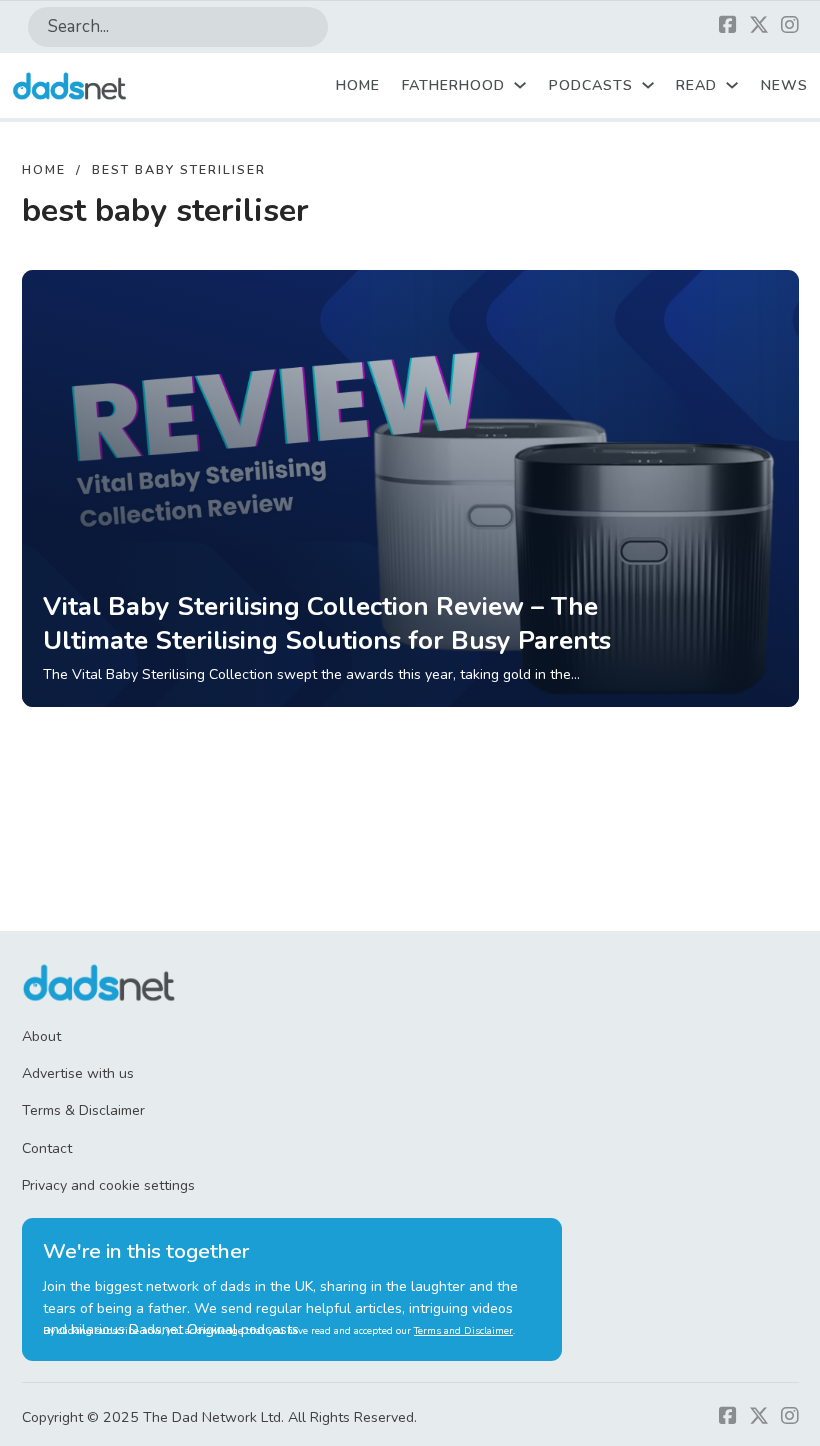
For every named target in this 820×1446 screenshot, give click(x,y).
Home (358, 85)
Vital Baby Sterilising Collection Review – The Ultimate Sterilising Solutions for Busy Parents (327, 623)
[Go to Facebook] (728, 26)
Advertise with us (78, 1073)
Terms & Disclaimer (83, 1110)
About (41, 1036)
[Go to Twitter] (759, 26)
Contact (47, 1148)
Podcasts (591, 85)
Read (696, 85)
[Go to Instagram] (790, 26)
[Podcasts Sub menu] (648, 85)
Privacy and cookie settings (108, 1185)
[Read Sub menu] (732, 85)
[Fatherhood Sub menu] (520, 85)
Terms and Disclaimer (463, 1331)
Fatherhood (453, 85)
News (784, 85)
